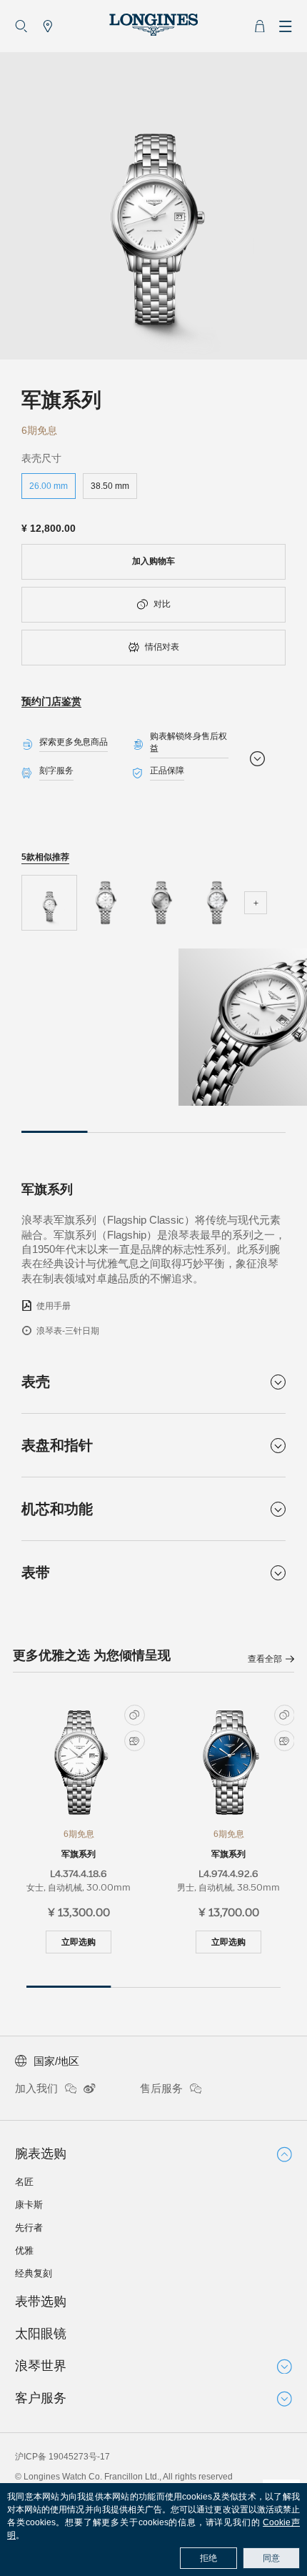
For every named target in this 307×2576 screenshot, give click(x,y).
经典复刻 (34, 2273)
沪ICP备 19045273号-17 (62, 2457)
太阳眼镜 (41, 2334)
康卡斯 (29, 2205)
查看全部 (265, 1659)
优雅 (24, 2250)
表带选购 (41, 2302)
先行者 (29, 2228)
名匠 (24, 2182)
